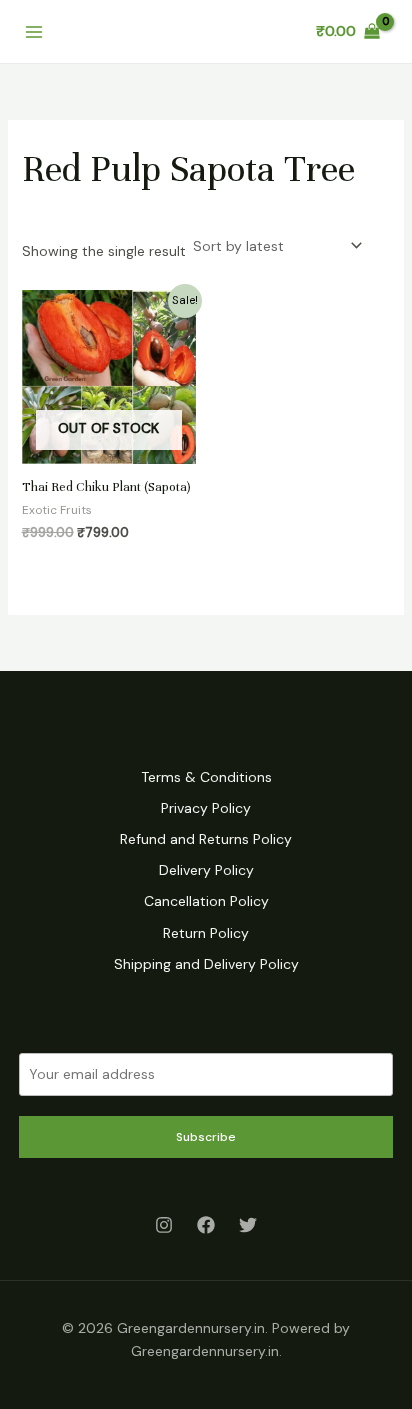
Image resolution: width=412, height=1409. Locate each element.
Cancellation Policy (206, 901)
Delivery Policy (206, 870)
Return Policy (206, 933)
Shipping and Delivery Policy (206, 964)
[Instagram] (164, 1225)
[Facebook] (206, 1225)
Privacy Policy (206, 808)
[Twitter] (248, 1225)
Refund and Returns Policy (206, 839)
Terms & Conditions (206, 777)
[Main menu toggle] (34, 32)
